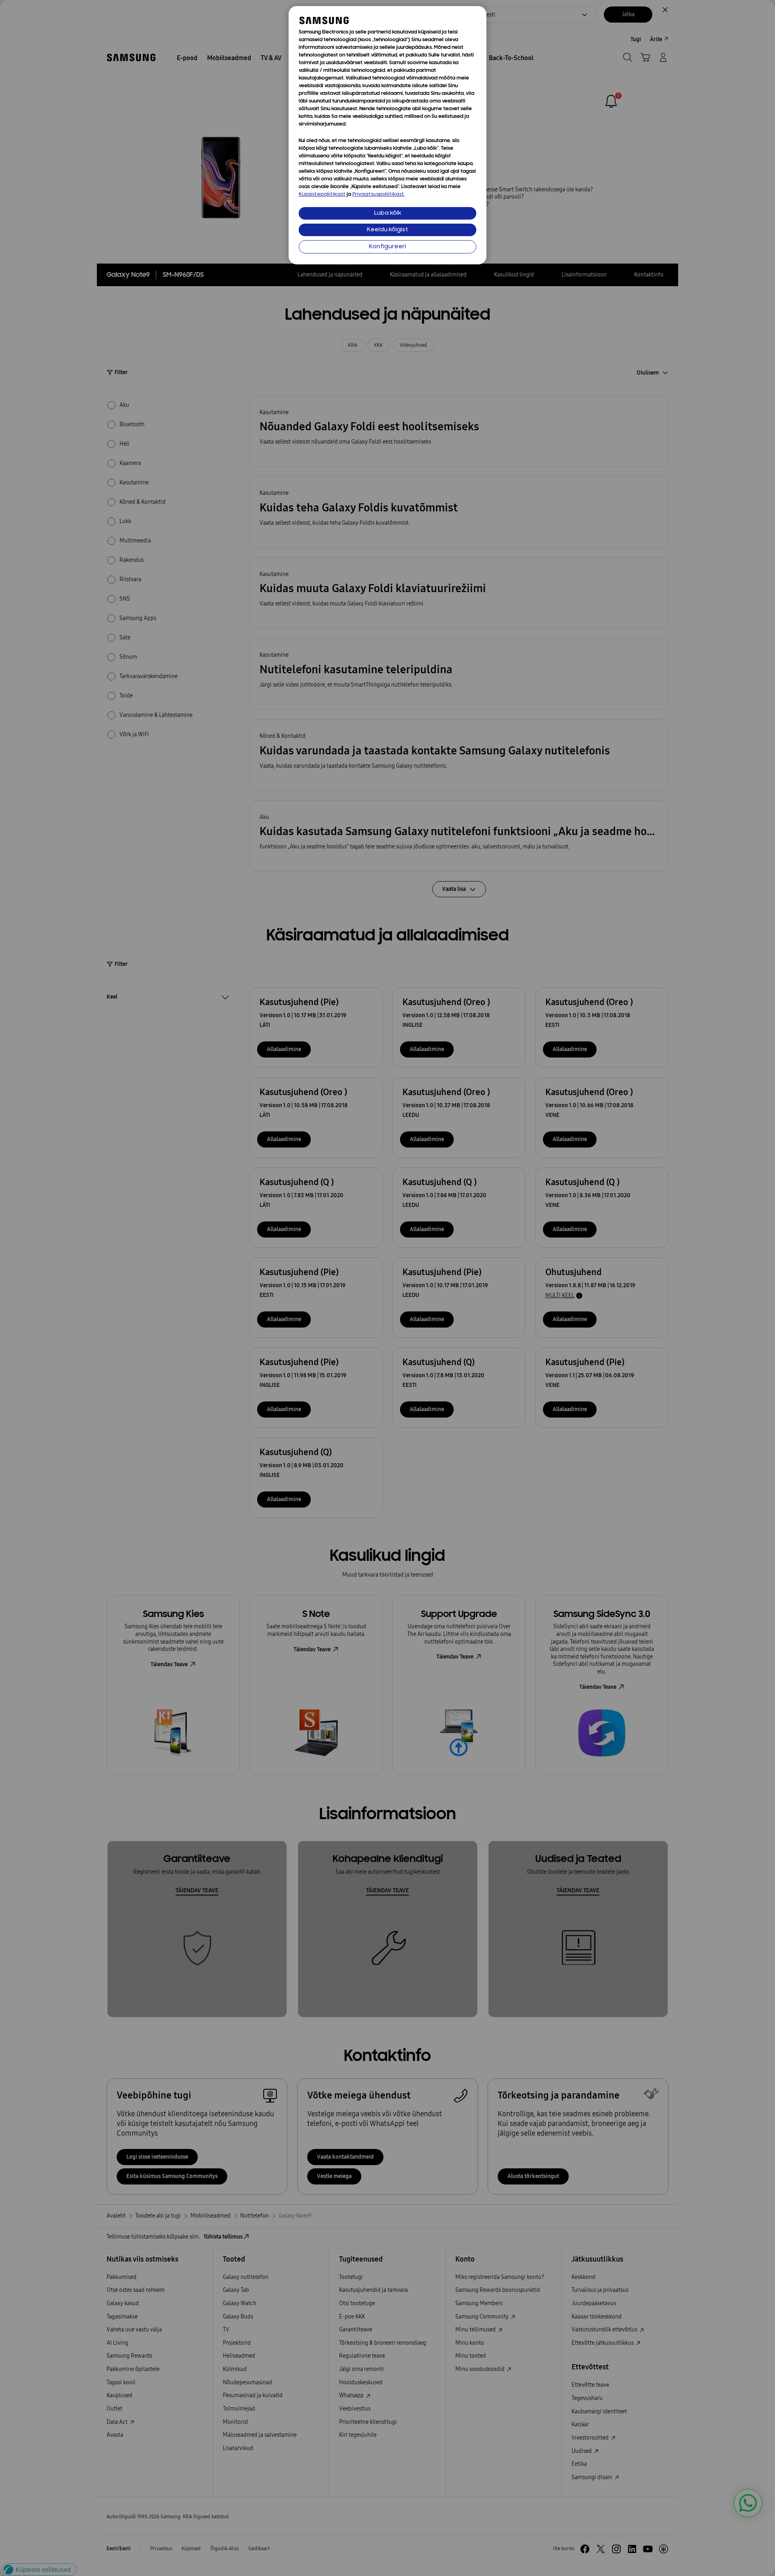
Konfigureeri (387, 247)
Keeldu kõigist (387, 230)
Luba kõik (388, 213)
